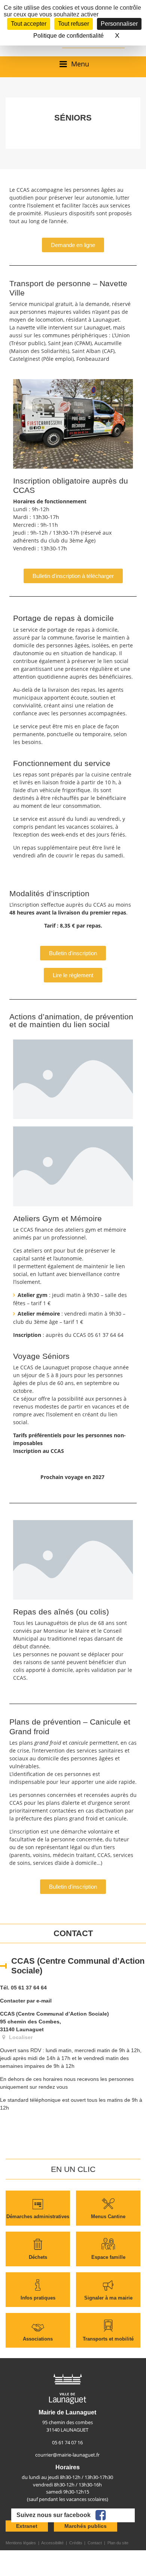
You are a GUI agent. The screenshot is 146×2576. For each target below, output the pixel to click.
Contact (95, 2543)
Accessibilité (52, 2543)
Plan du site (118, 2543)
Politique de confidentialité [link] (69, 36)
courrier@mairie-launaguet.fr (67, 2455)
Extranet (27, 2526)
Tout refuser (74, 24)
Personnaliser (119, 24)
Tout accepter (29, 24)
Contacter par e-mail (26, 2001)
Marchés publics (86, 2526)
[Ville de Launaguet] (68, 2388)
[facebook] (100, 2515)
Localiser (20, 2037)
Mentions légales (21, 2543)
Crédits (76, 2543)
